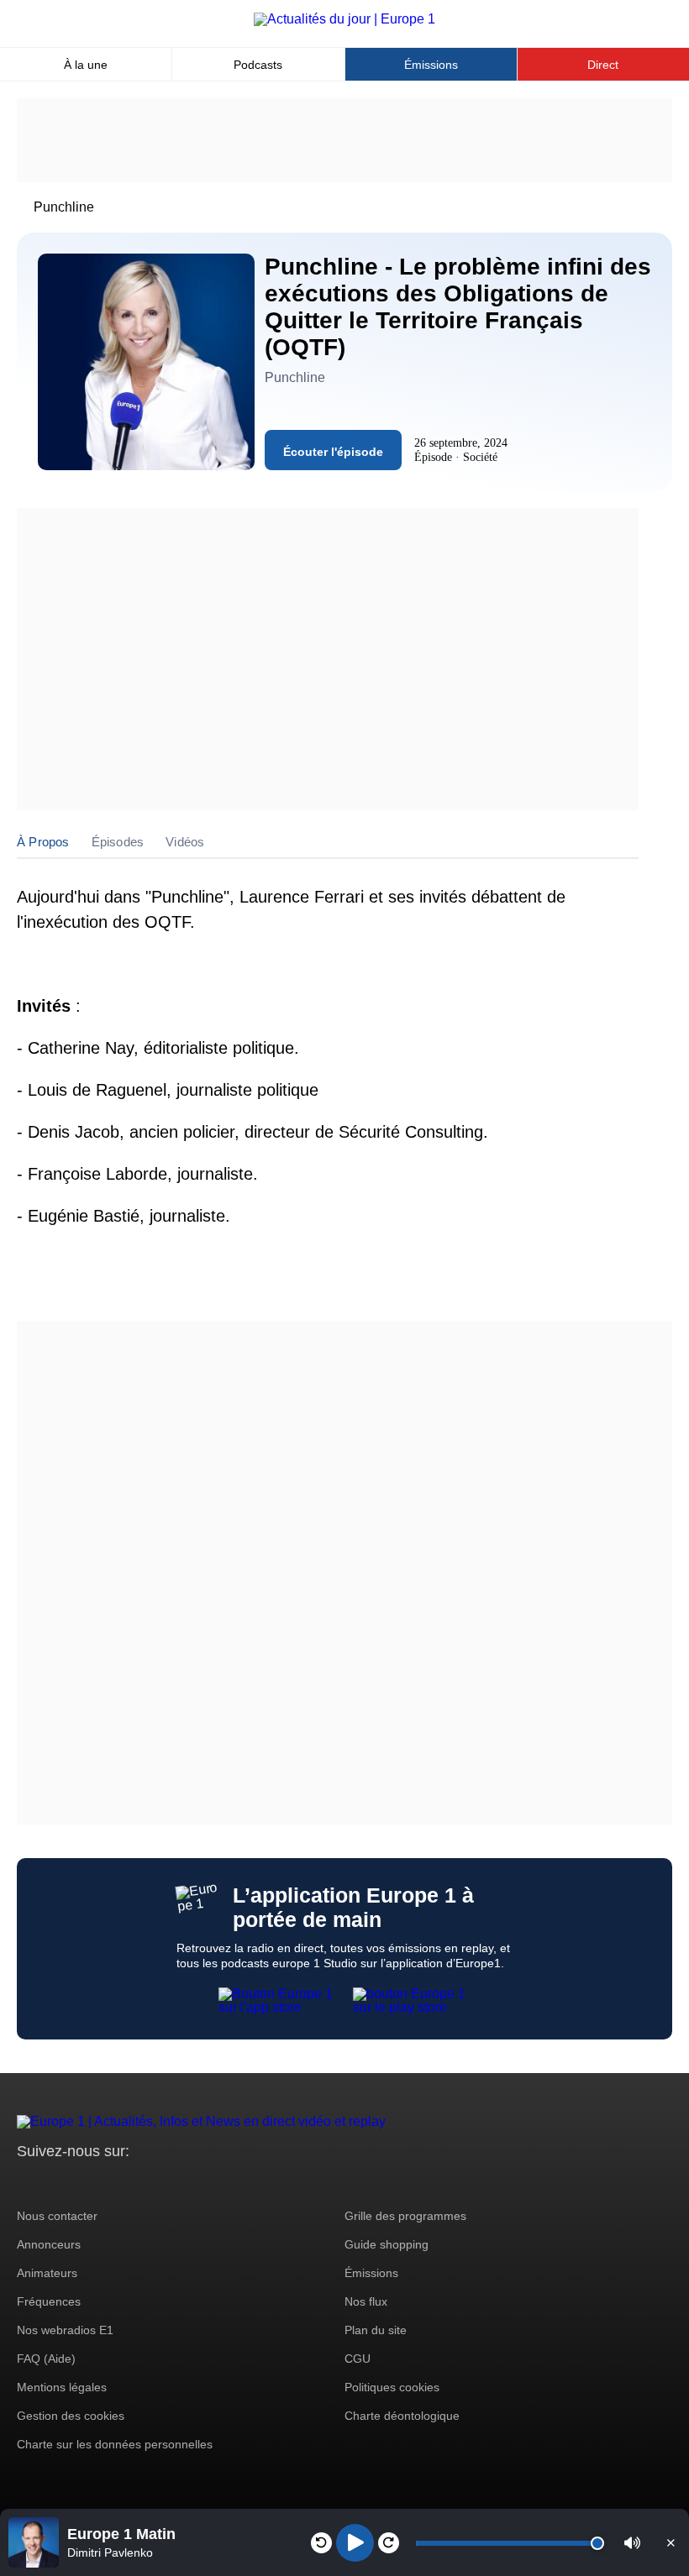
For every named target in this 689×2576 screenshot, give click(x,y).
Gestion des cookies (71, 2416)
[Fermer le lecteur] (671, 2542)
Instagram (56, 2183)
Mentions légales (62, 2387)
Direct (603, 65)
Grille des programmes (405, 2216)
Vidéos (185, 842)
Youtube (113, 2183)
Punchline (64, 207)
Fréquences (49, 2301)
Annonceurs (49, 2244)
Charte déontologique (402, 2416)
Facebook (84, 2183)
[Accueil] (344, 19)
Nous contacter (57, 2216)
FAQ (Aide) (46, 2359)
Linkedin (170, 2183)
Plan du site (376, 2330)
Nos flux (366, 2301)
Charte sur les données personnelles (115, 2444)
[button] (632, 2543)
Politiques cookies (392, 2387)
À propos (43, 842)
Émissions (431, 65)
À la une (86, 65)
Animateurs (47, 2273)
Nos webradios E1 (65, 2330)
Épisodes (118, 842)
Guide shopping (387, 2244)
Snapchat (142, 2183)
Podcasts (258, 65)
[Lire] (355, 2543)
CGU (358, 2359)
